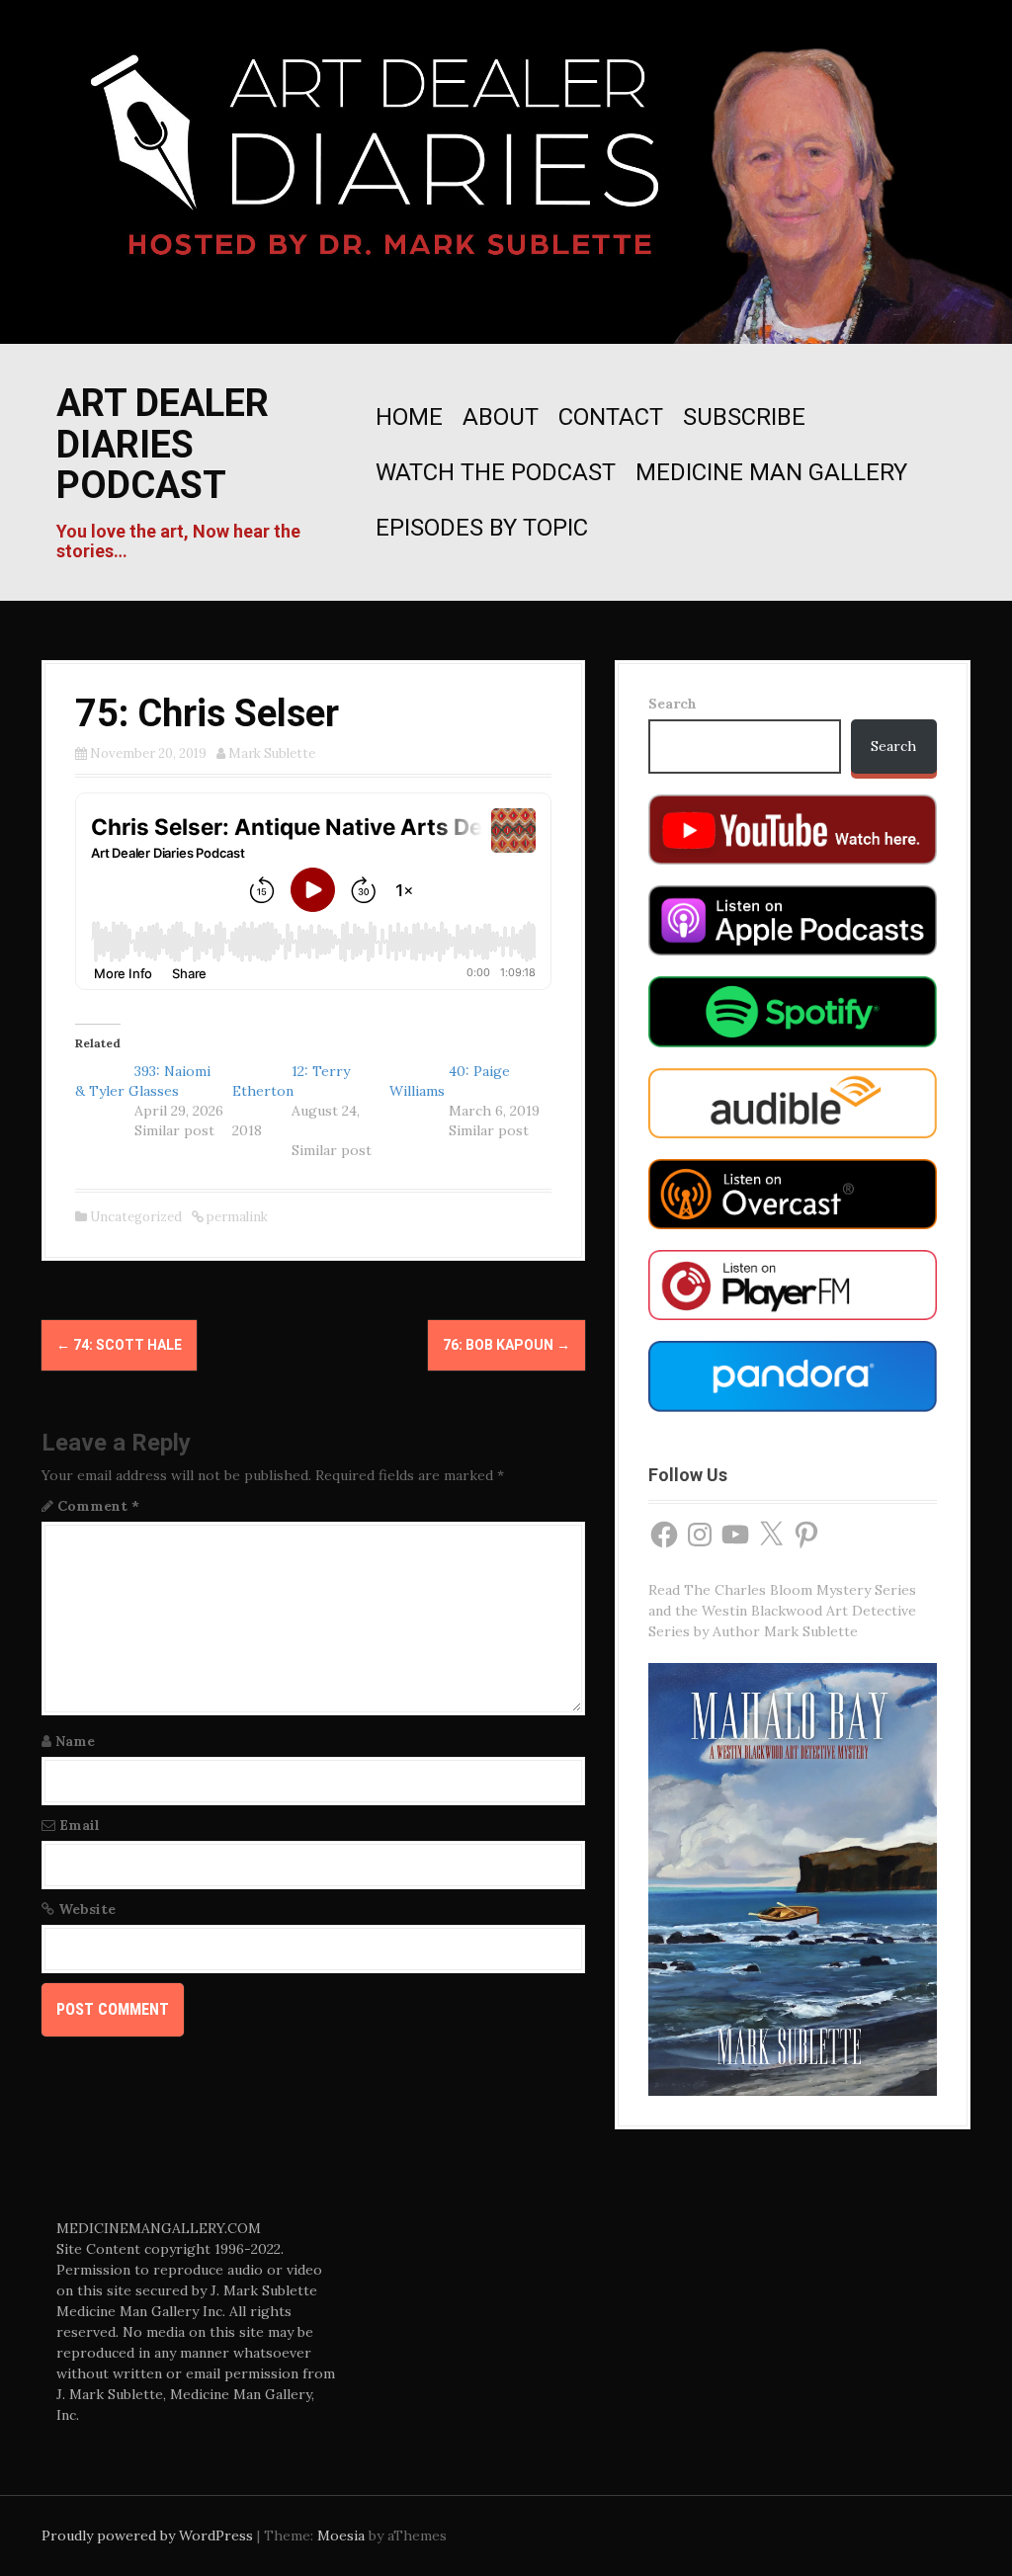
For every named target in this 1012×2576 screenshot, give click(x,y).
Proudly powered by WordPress (147, 2535)
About (501, 417)
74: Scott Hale (119, 1345)
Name (75, 1741)
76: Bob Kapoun (506, 1345)
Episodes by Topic (482, 528)
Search (673, 704)
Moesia (341, 2535)
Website (87, 1909)
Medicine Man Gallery (771, 472)
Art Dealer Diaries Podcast (163, 445)
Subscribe (744, 417)
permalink (236, 1217)
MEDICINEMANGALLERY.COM (159, 2228)
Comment (98, 1506)
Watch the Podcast (496, 472)
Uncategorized (136, 1217)
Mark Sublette (272, 753)
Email (80, 1825)
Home (409, 417)
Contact (611, 417)
